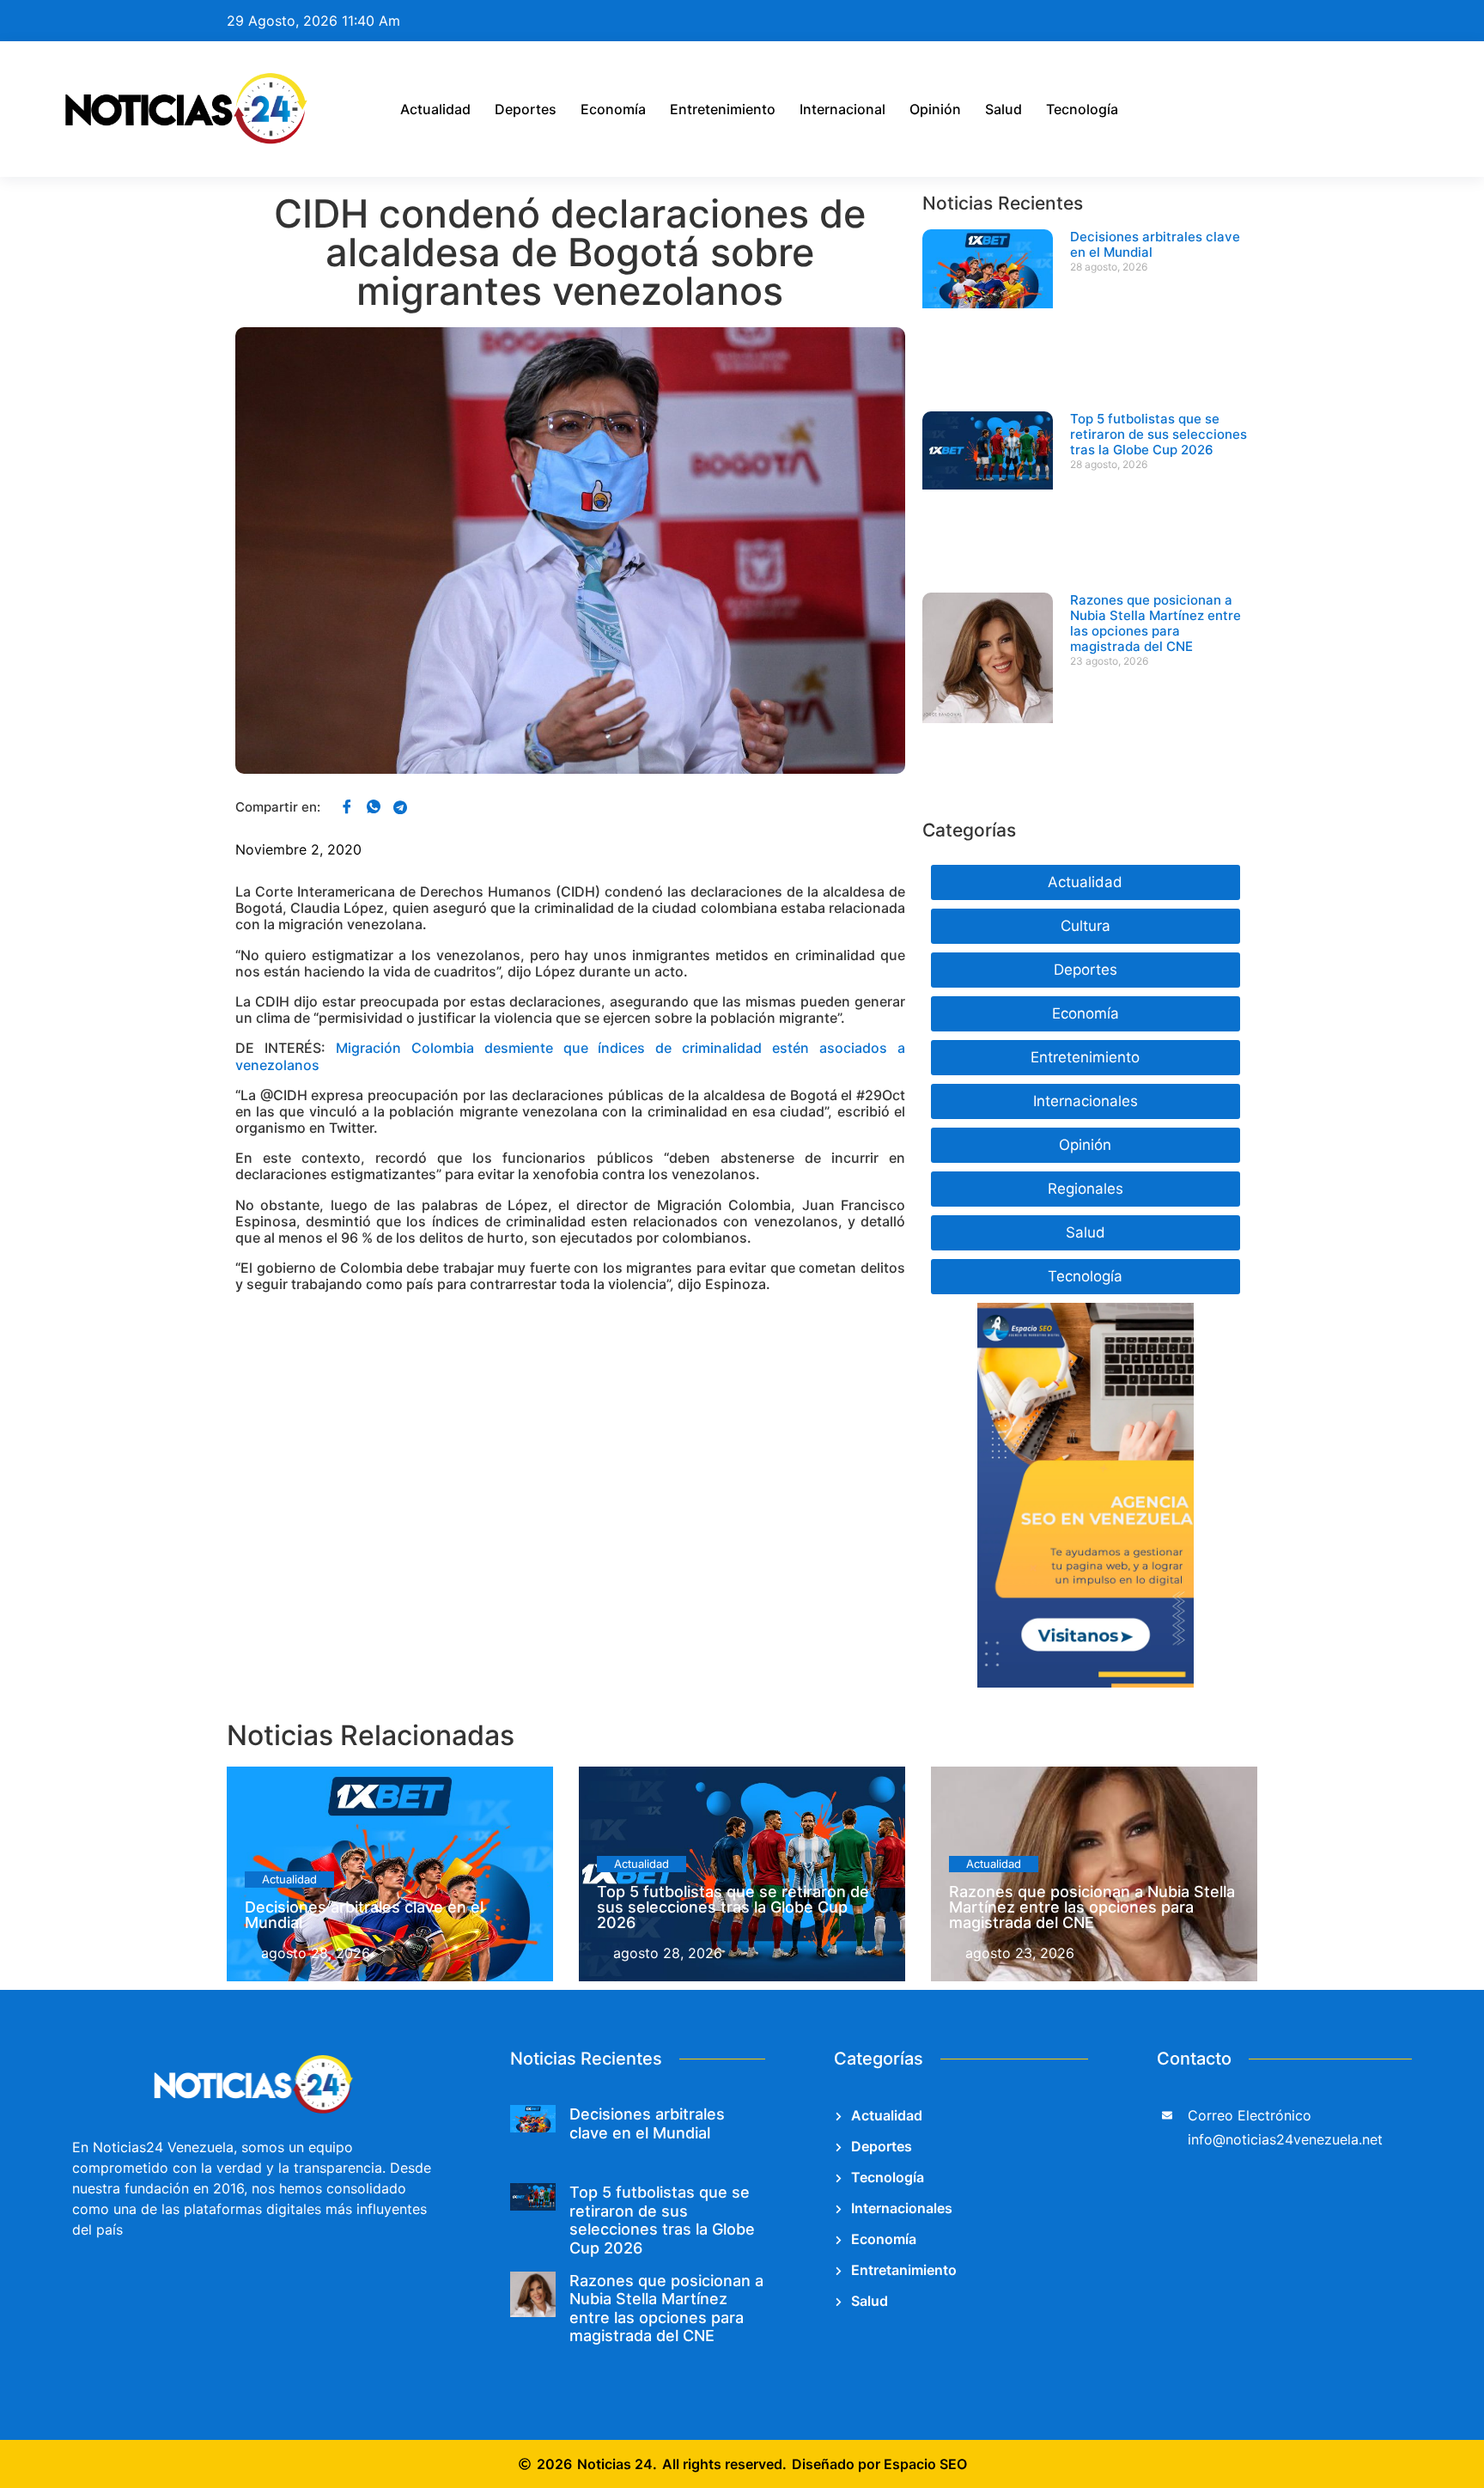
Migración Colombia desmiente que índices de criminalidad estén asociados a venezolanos (570, 1056)
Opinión (935, 109)
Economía (613, 109)
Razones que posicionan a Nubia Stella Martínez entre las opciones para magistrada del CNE (1156, 623)
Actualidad (435, 109)
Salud (1004, 109)
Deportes (526, 109)
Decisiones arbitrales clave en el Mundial (1155, 244)
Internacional (842, 109)
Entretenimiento (723, 109)
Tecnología (1082, 109)
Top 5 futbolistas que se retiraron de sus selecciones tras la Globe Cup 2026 (1159, 434)
